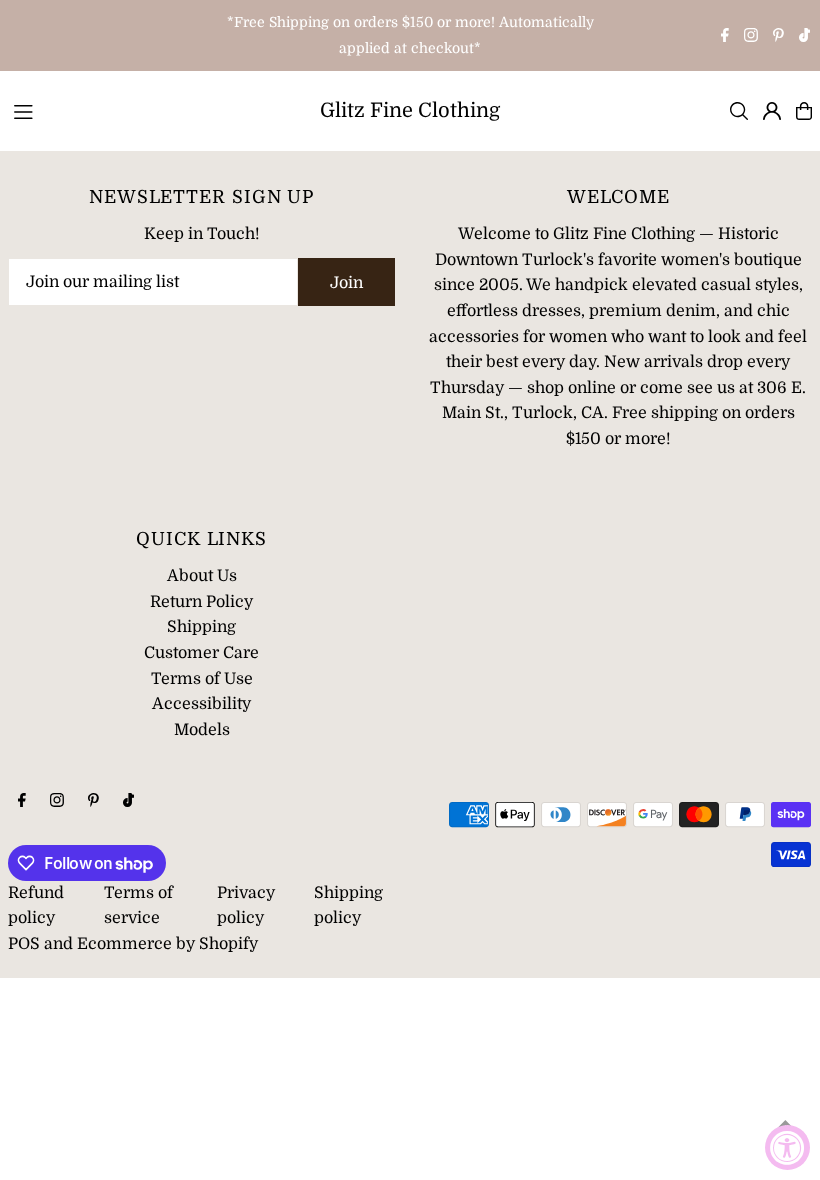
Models (202, 730)
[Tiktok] (804, 37)
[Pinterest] (778, 37)
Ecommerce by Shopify (167, 944)
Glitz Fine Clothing (410, 110)
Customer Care (201, 653)
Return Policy (201, 602)
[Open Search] (739, 111)
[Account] (772, 111)
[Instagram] (751, 37)
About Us (202, 576)
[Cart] (804, 111)
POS (24, 944)
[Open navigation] (151, 110)
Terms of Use (202, 679)
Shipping (201, 627)
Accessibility (201, 704)
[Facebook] (725, 37)
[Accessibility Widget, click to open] (787, 1147)
